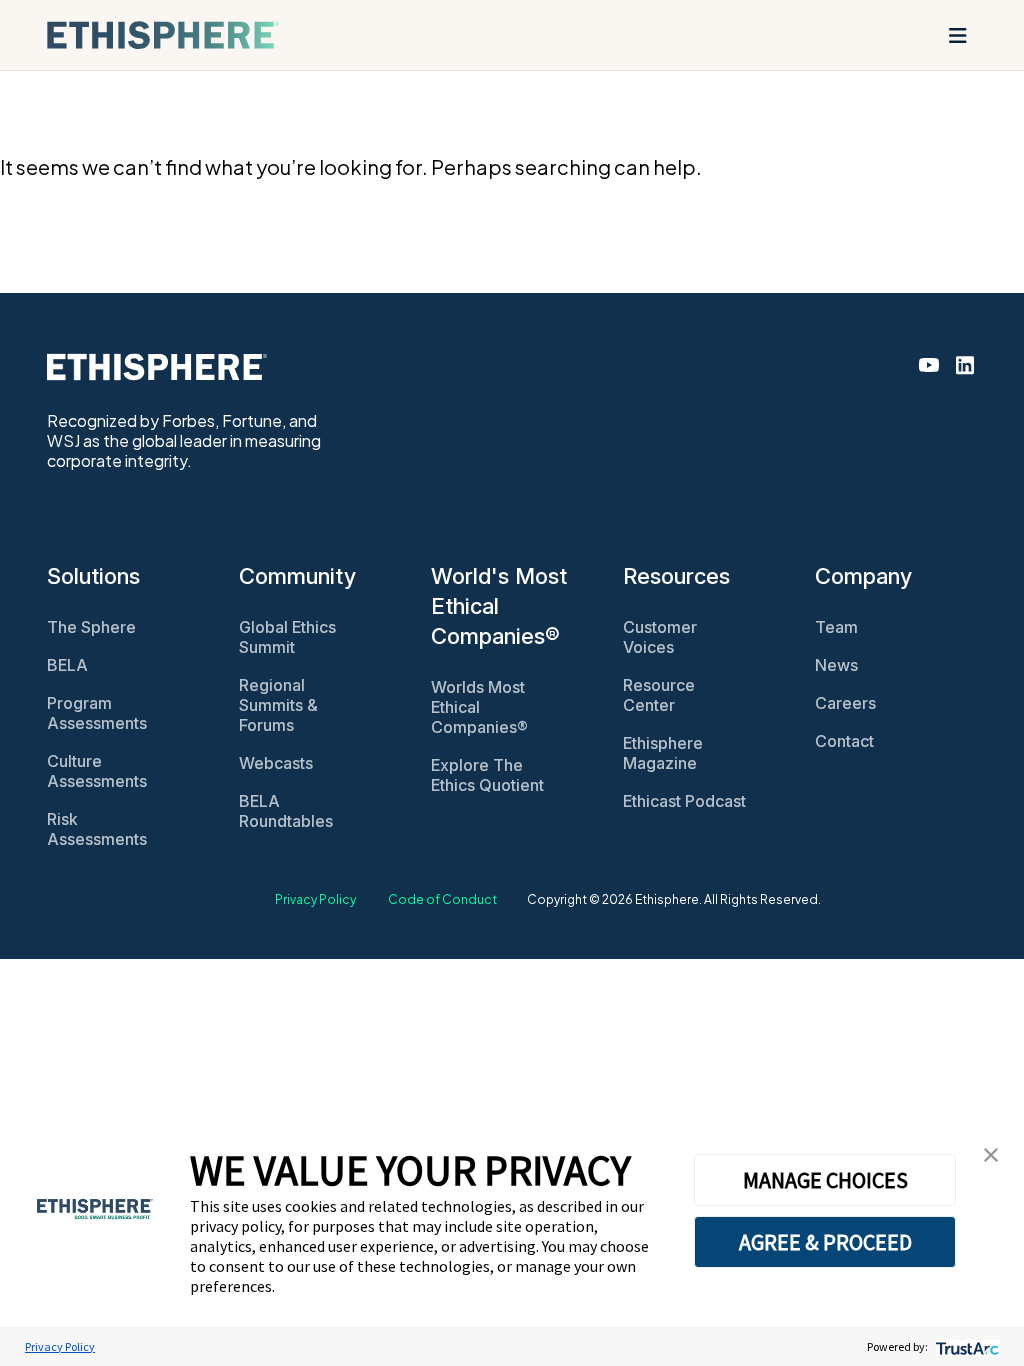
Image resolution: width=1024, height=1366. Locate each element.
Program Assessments (97, 713)
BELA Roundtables (286, 811)
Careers (845, 703)
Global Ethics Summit (287, 637)
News (836, 665)
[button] (991, 1152)
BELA (67, 665)
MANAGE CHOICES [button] (825, 1180)
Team (836, 627)
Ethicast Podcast (684, 801)
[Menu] (958, 35)
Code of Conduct (442, 899)
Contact (844, 741)
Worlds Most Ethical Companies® (479, 707)
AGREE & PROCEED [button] (825, 1242)
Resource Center (659, 695)
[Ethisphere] (163, 35)
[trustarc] (965, 1346)
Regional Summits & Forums (278, 705)
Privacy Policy (315, 899)
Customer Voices (660, 637)
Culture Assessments (97, 771)
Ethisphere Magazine (663, 753)
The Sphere (91, 627)
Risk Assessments (97, 829)
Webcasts (276, 763)
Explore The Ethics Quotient (487, 775)
